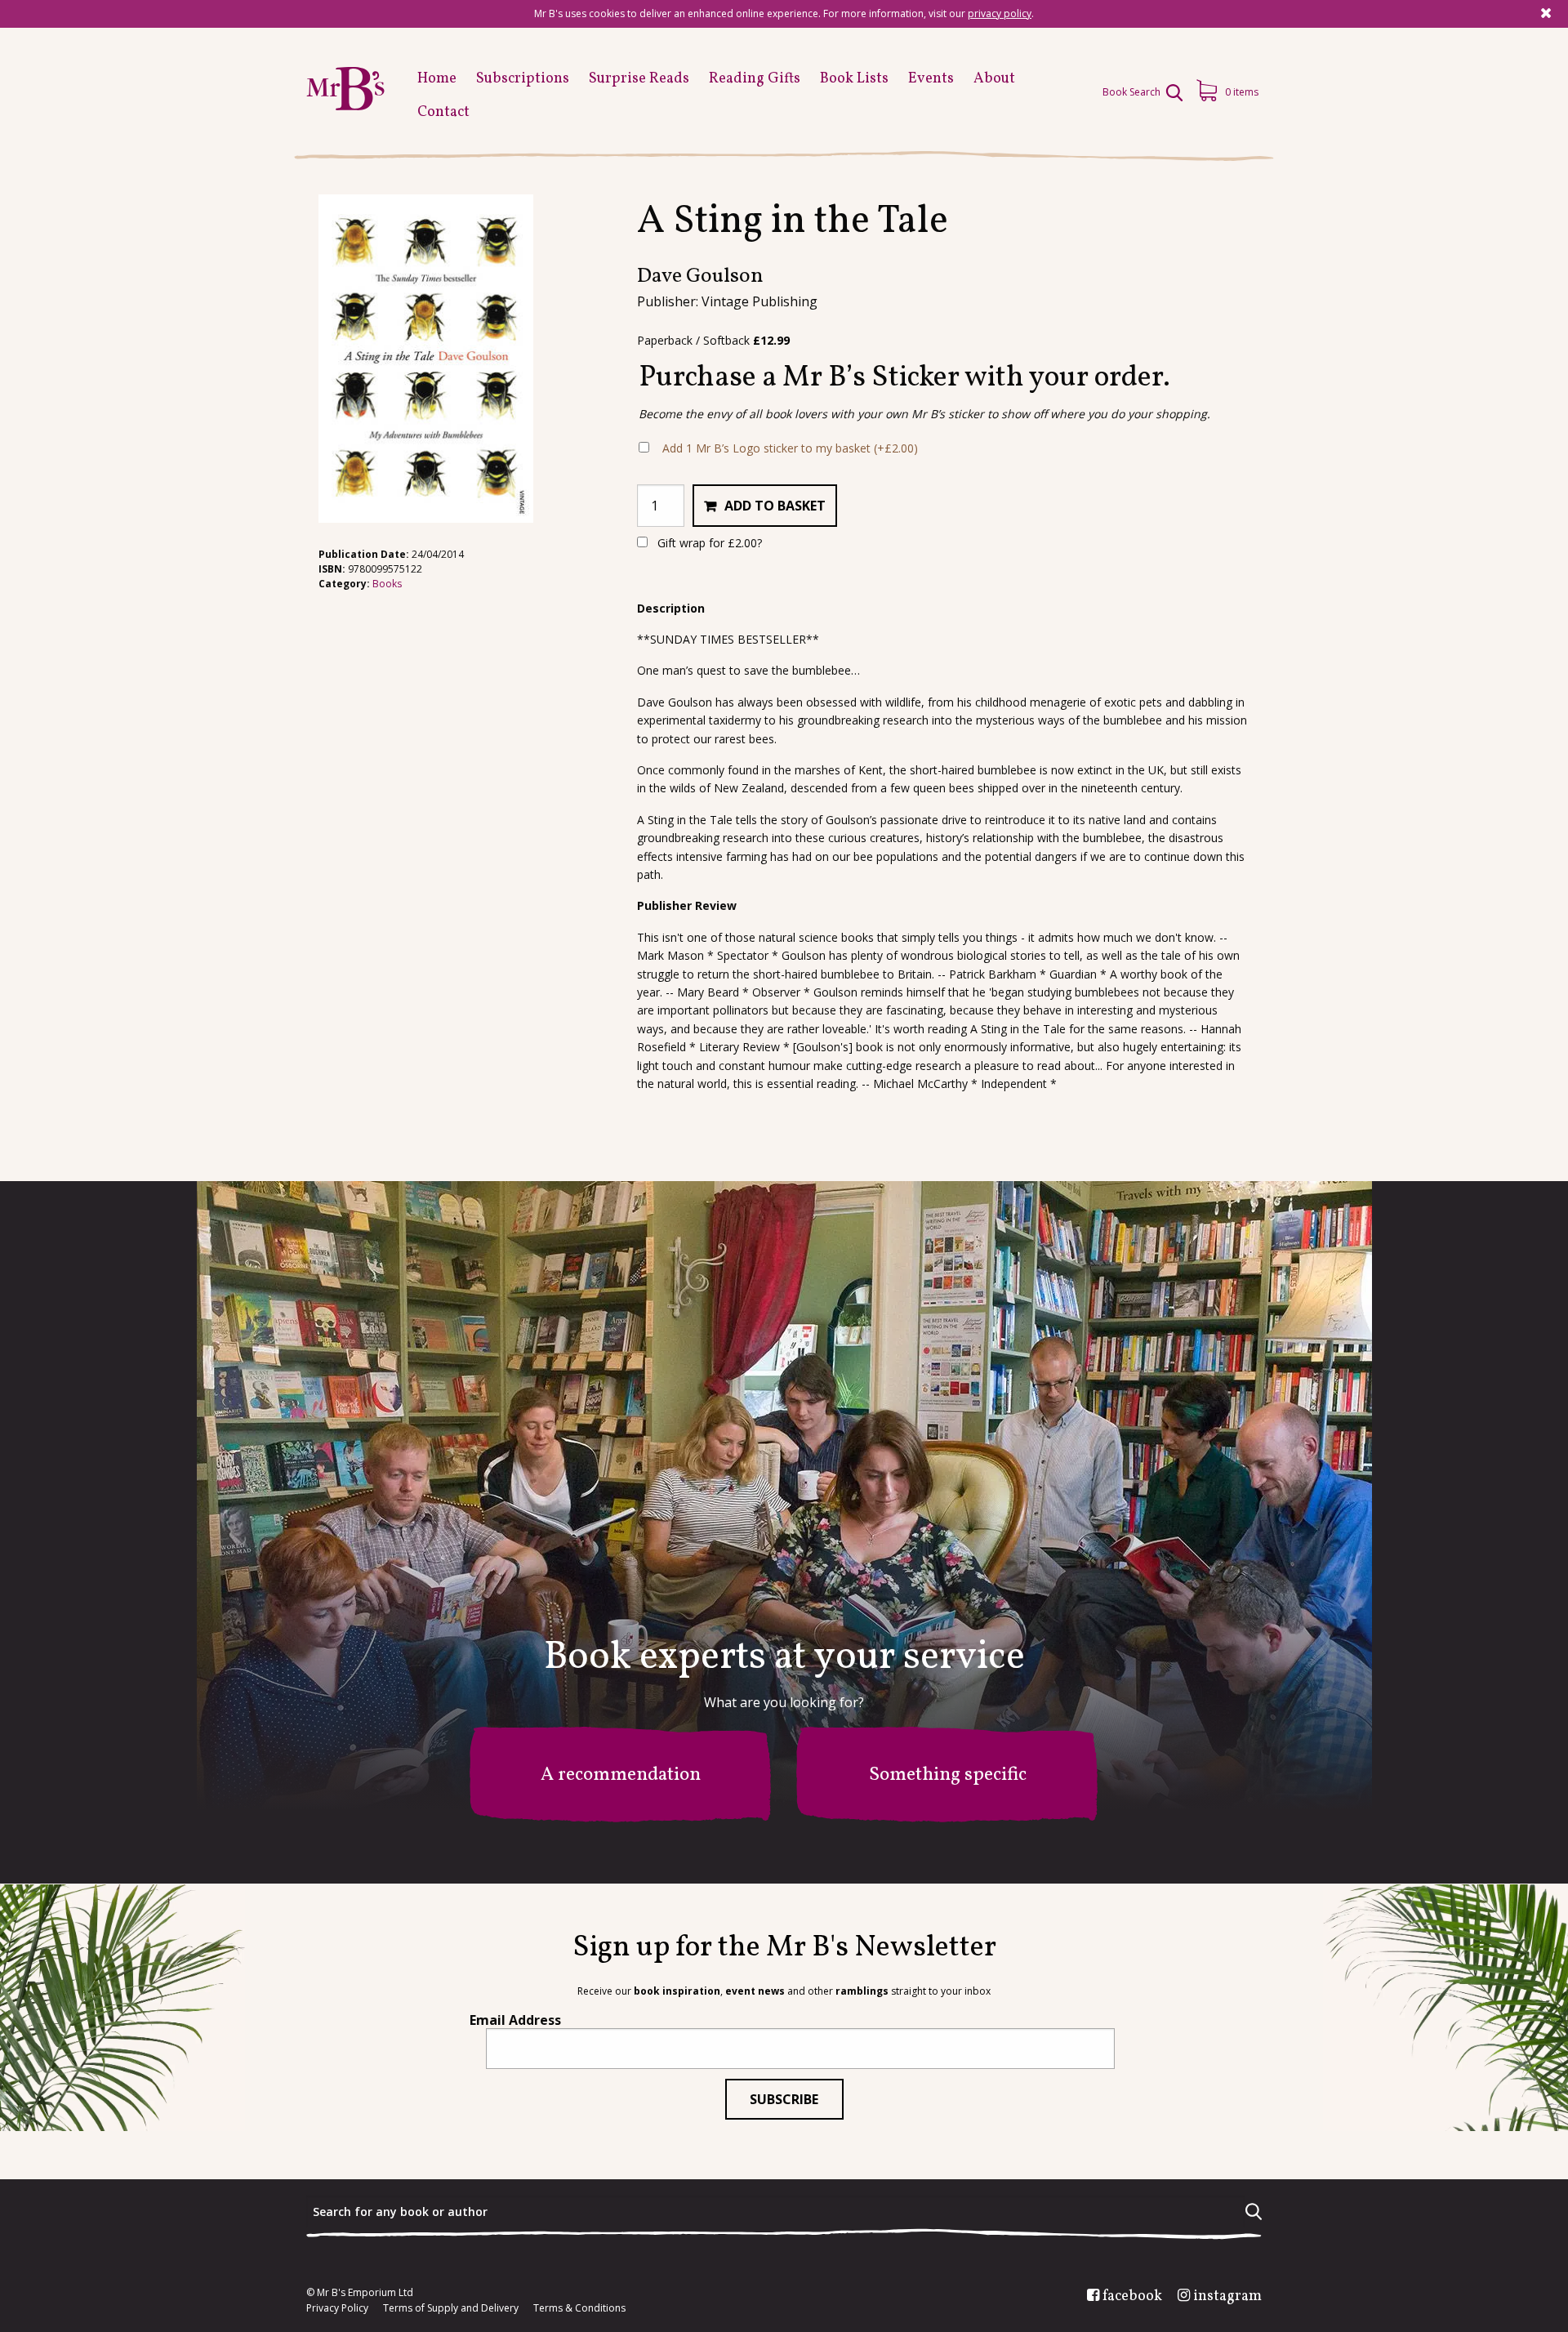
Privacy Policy (337, 2308)
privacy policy (1000, 13)
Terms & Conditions (579, 2308)
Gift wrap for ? (708, 543)
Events (931, 79)
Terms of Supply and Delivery (451, 2308)
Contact (443, 112)
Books (387, 584)
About (994, 79)
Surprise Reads (639, 79)
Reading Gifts (755, 79)
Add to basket (775, 506)
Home (437, 79)
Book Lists (854, 79)
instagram (1227, 2297)
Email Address (515, 2020)
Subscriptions (523, 79)
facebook (1132, 2297)
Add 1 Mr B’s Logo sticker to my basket (790, 448)
